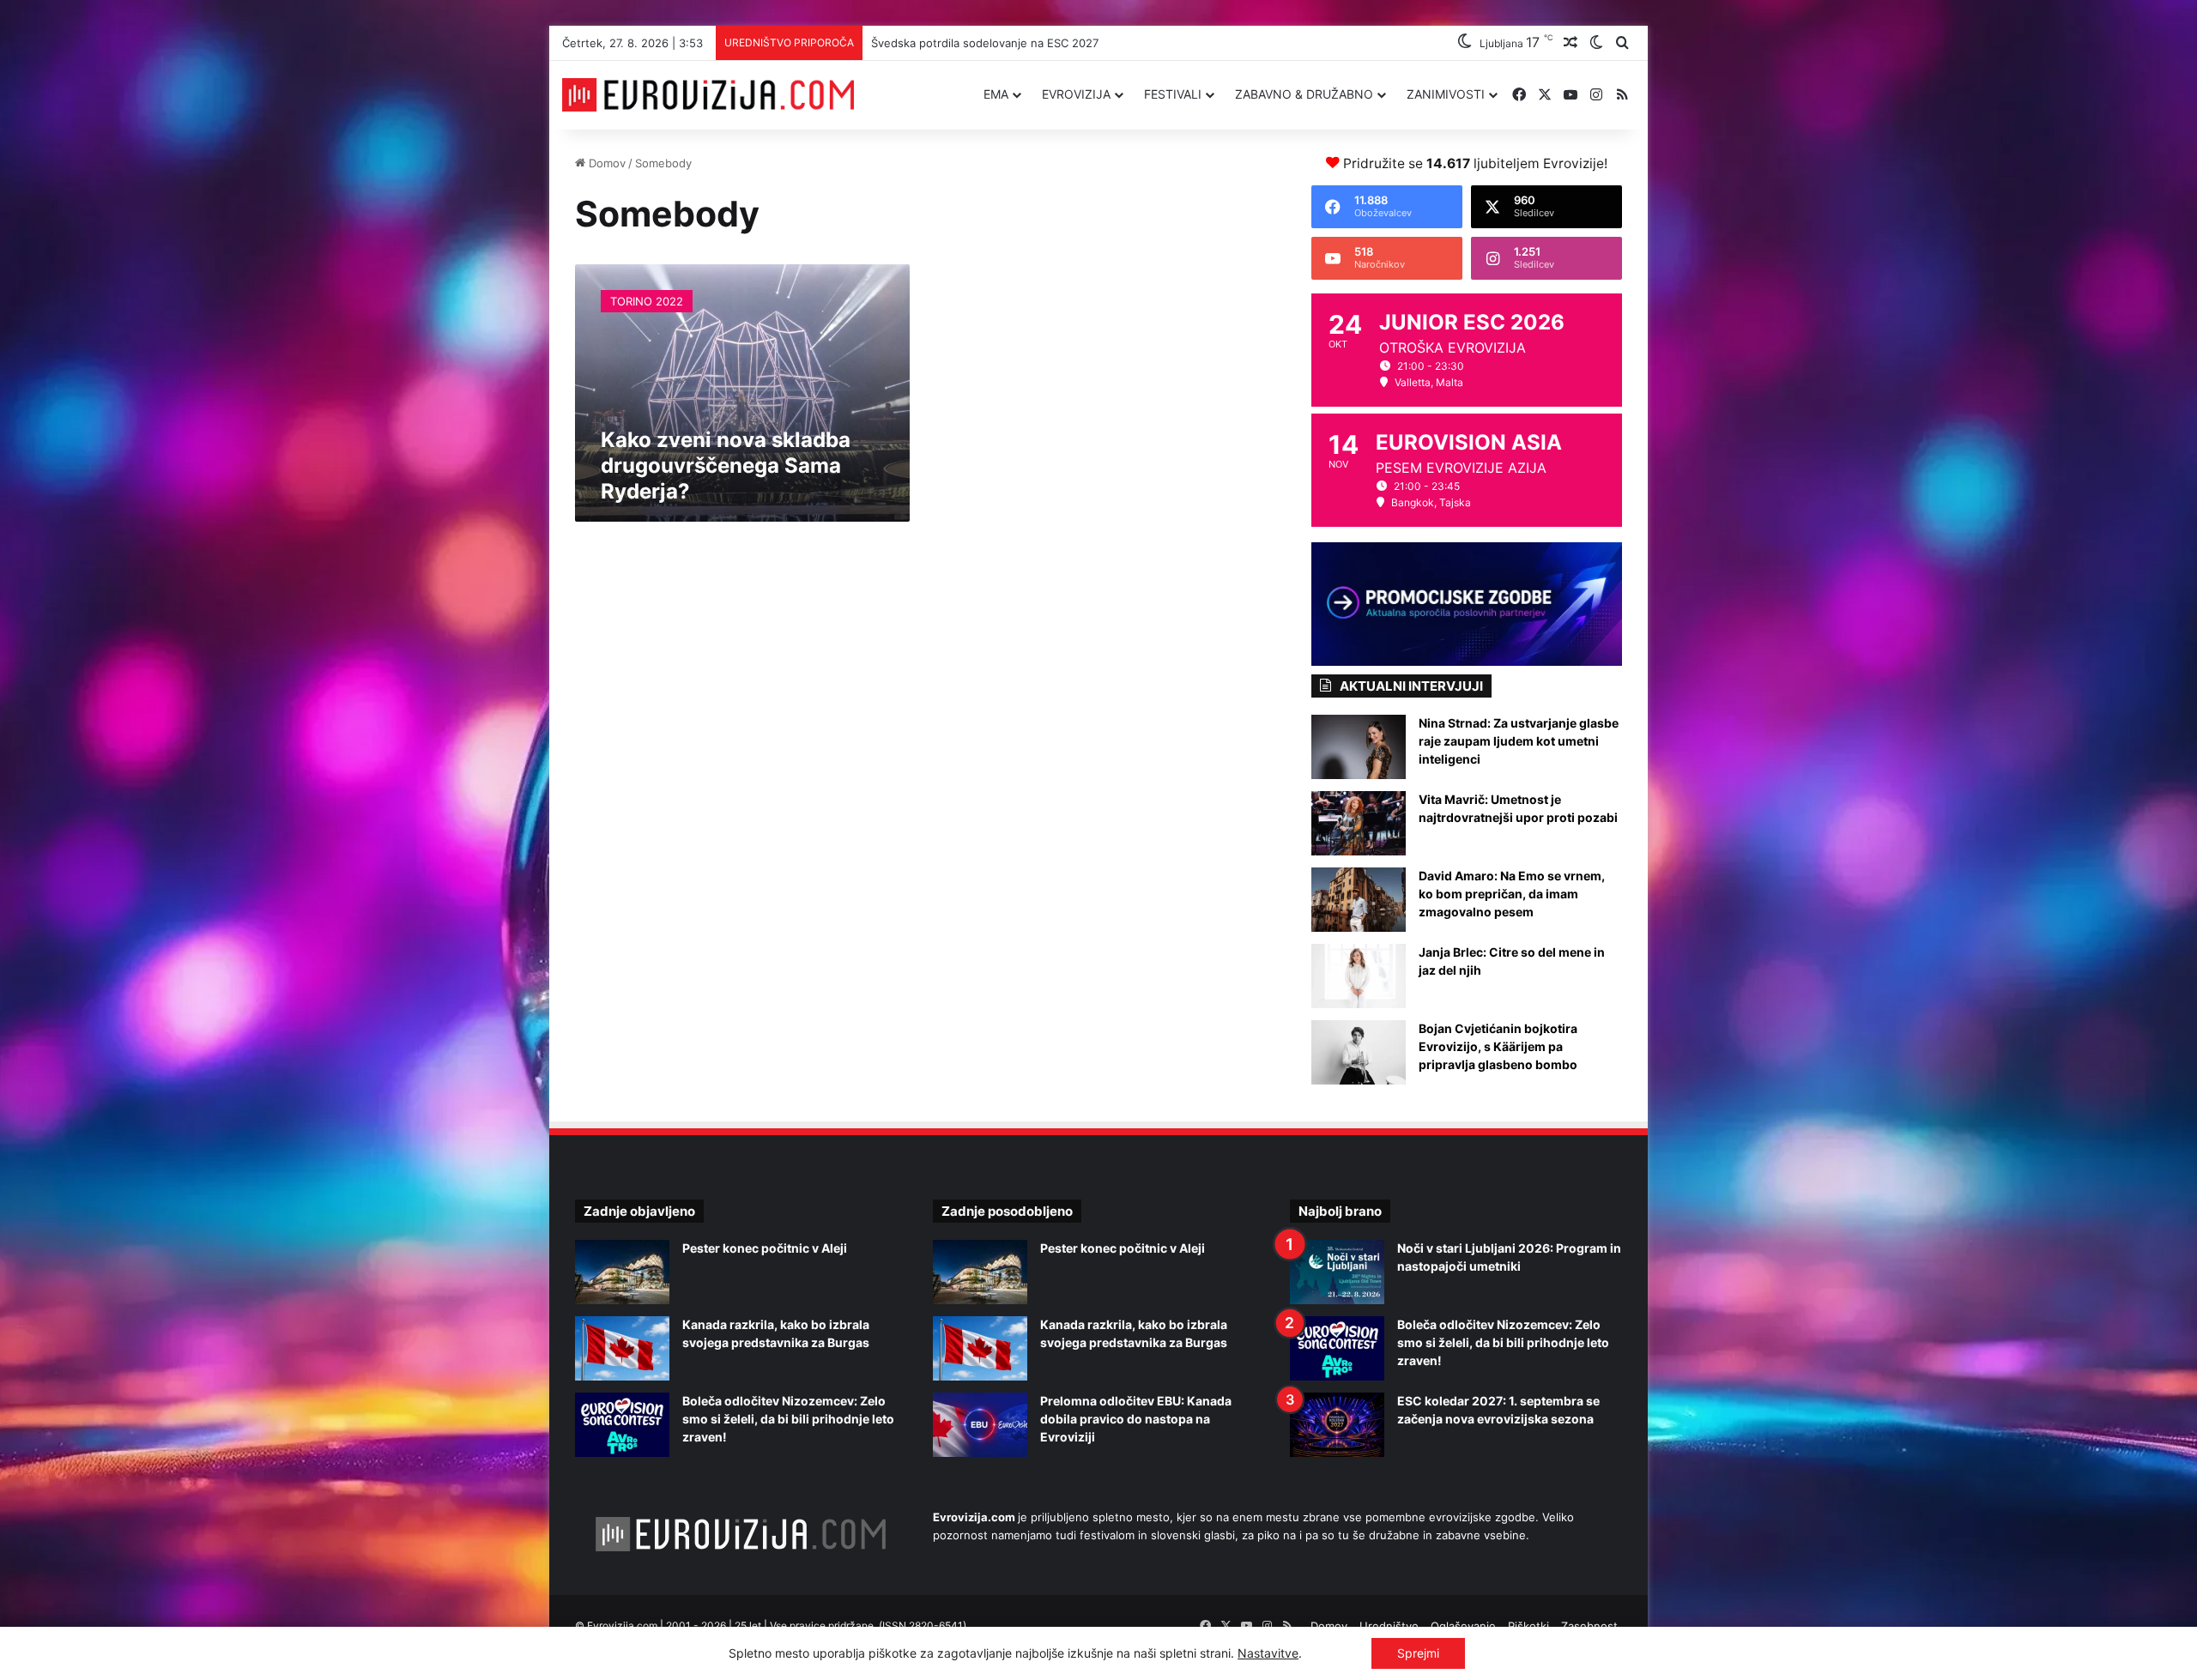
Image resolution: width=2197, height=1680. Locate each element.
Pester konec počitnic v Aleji (765, 1248)
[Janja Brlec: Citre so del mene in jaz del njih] (1359, 976)
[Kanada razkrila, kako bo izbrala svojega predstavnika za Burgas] (622, 1348)
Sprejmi (1418, 1653)
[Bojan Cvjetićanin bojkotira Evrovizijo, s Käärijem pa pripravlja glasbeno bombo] (1359, 1052)
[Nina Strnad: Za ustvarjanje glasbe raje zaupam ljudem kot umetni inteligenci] (1359, 747)
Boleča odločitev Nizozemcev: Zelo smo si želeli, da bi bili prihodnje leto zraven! (788, 1419)
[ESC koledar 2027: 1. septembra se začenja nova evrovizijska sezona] (1337, 1425)
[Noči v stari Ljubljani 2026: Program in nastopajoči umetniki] (1337, 1272)
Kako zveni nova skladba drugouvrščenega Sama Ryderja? (726, 465)
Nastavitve (1268, 1653)
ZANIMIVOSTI (1446, 94)
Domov (605, 163)
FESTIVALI (1173, 94)
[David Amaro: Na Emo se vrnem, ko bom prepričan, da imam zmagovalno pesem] (1359, 900)
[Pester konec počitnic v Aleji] (622, 1272)
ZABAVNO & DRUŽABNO (1304, 94)
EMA (996, 94)
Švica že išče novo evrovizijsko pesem (973, 43)
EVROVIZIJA (1076, 94)
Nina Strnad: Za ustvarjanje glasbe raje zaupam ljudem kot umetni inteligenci (1519, 741)
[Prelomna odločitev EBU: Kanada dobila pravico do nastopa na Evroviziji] (980, 1425)
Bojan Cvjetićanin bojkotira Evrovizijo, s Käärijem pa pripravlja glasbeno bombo (1498, 1046)
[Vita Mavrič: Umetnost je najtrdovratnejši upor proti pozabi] (1359, 823)
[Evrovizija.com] (708, 95)
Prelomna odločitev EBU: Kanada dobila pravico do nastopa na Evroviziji (1136, 1419)
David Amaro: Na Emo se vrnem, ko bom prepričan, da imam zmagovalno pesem (1512, 894)
